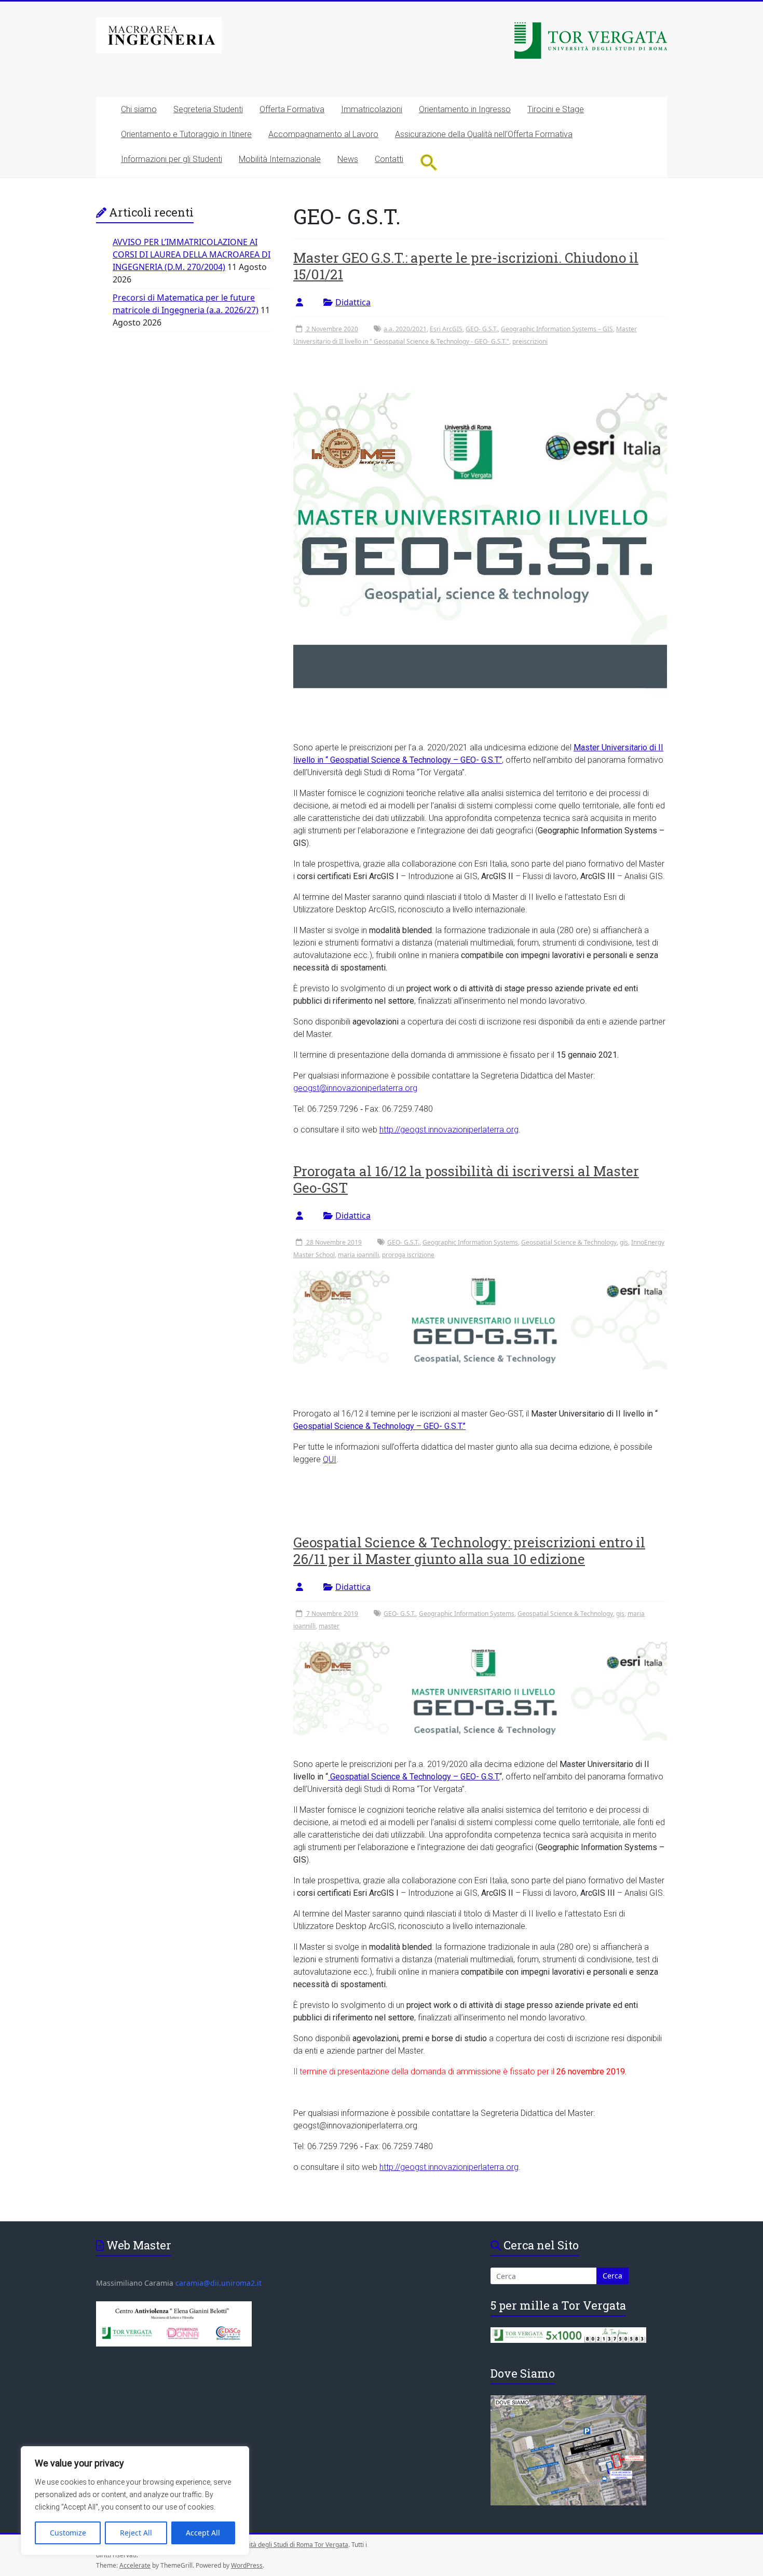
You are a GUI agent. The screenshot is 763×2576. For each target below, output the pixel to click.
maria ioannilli (358, 1255)
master (329, 1626)
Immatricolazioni (372, 109)
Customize (68, 2533)
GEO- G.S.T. (482, 329)
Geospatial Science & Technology (569, 1242)
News (348, 159)
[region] (135, 2501)
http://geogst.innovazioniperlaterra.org (449, 1130)
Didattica (353, 302)
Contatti (389, 159)
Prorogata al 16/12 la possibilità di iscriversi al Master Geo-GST (466, 1179)
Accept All (203, 2533)
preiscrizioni (530, 341)
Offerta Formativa (292, 109)
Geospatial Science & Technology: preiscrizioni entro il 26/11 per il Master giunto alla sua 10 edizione (469, 1550)
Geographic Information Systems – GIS (557, 329)
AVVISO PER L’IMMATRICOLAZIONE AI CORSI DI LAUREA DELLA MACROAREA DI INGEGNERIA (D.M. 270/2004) (192, 254)
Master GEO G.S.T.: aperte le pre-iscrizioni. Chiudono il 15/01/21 (466, 266)
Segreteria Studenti (208, 109)
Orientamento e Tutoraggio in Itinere (186, 134)
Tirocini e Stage (556, 109)
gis (624, 1242)
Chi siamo (139, 109)
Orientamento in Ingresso (465, 109)
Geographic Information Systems (470, 1242)
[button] (429, 162)
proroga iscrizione (408, 1255)
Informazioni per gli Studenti (172, 159)
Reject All (136, 2533)
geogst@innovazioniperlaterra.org (355, 1088)
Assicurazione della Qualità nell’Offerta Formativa (484, 134)
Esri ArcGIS (446, 329)
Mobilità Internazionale (280, 159)
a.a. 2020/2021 (405, 329)
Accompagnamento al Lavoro (323, 134)
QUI (330, 1459)
